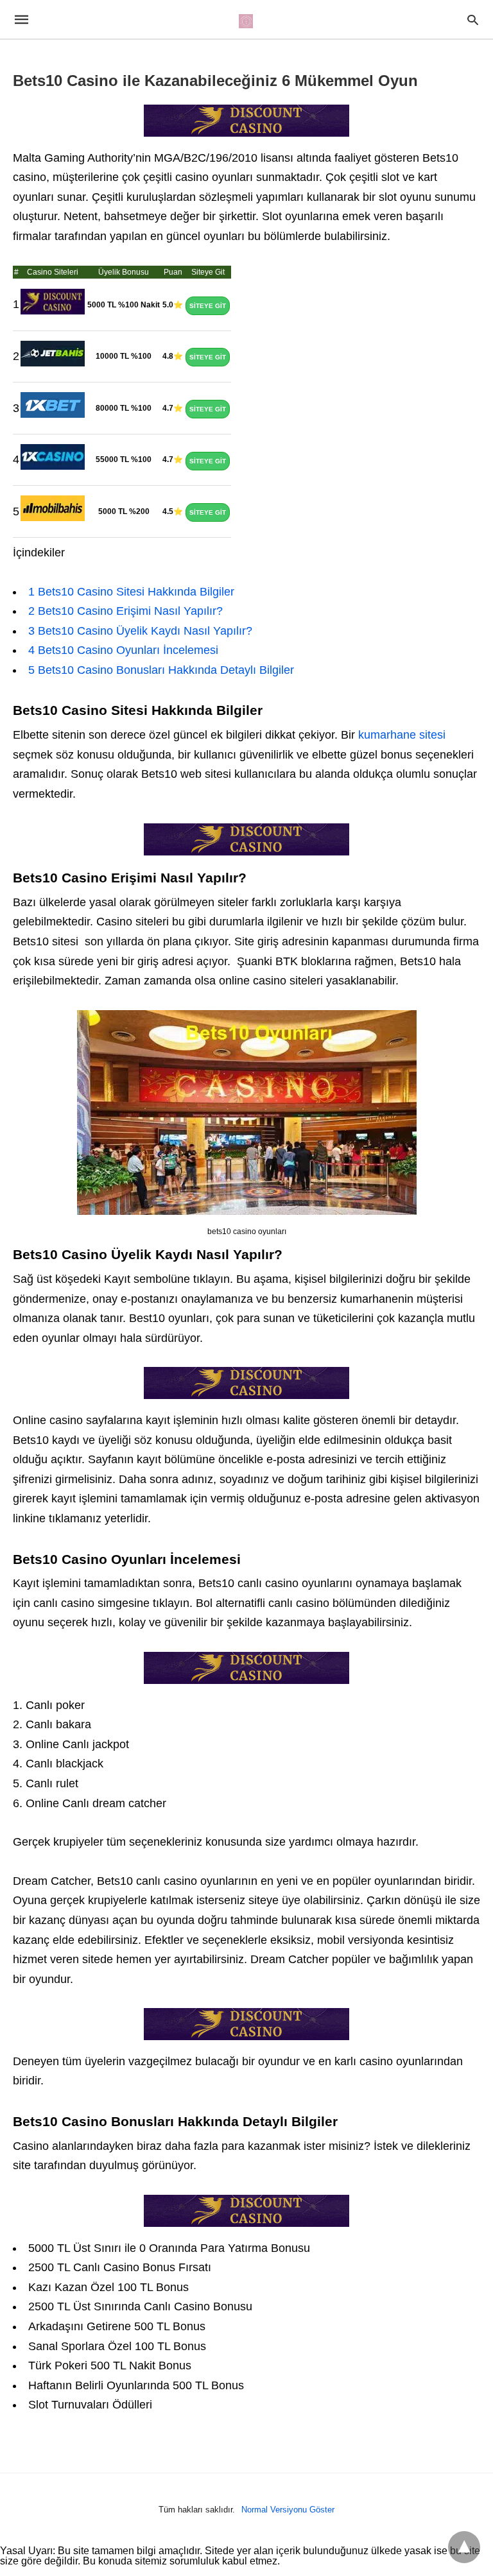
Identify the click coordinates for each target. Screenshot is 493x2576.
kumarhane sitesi (402, 735)
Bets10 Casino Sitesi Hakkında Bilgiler (131, 592)
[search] (473, 20)
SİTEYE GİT (208, 306)
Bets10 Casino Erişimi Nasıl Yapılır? (125, 611)
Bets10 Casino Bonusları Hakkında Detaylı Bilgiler (161, 670)
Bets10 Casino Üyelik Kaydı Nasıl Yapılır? (140, 631)
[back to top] (464, 2547)
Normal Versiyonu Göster (288, 2510)
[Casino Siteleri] (246, 21)
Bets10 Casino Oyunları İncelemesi (123, 650)
